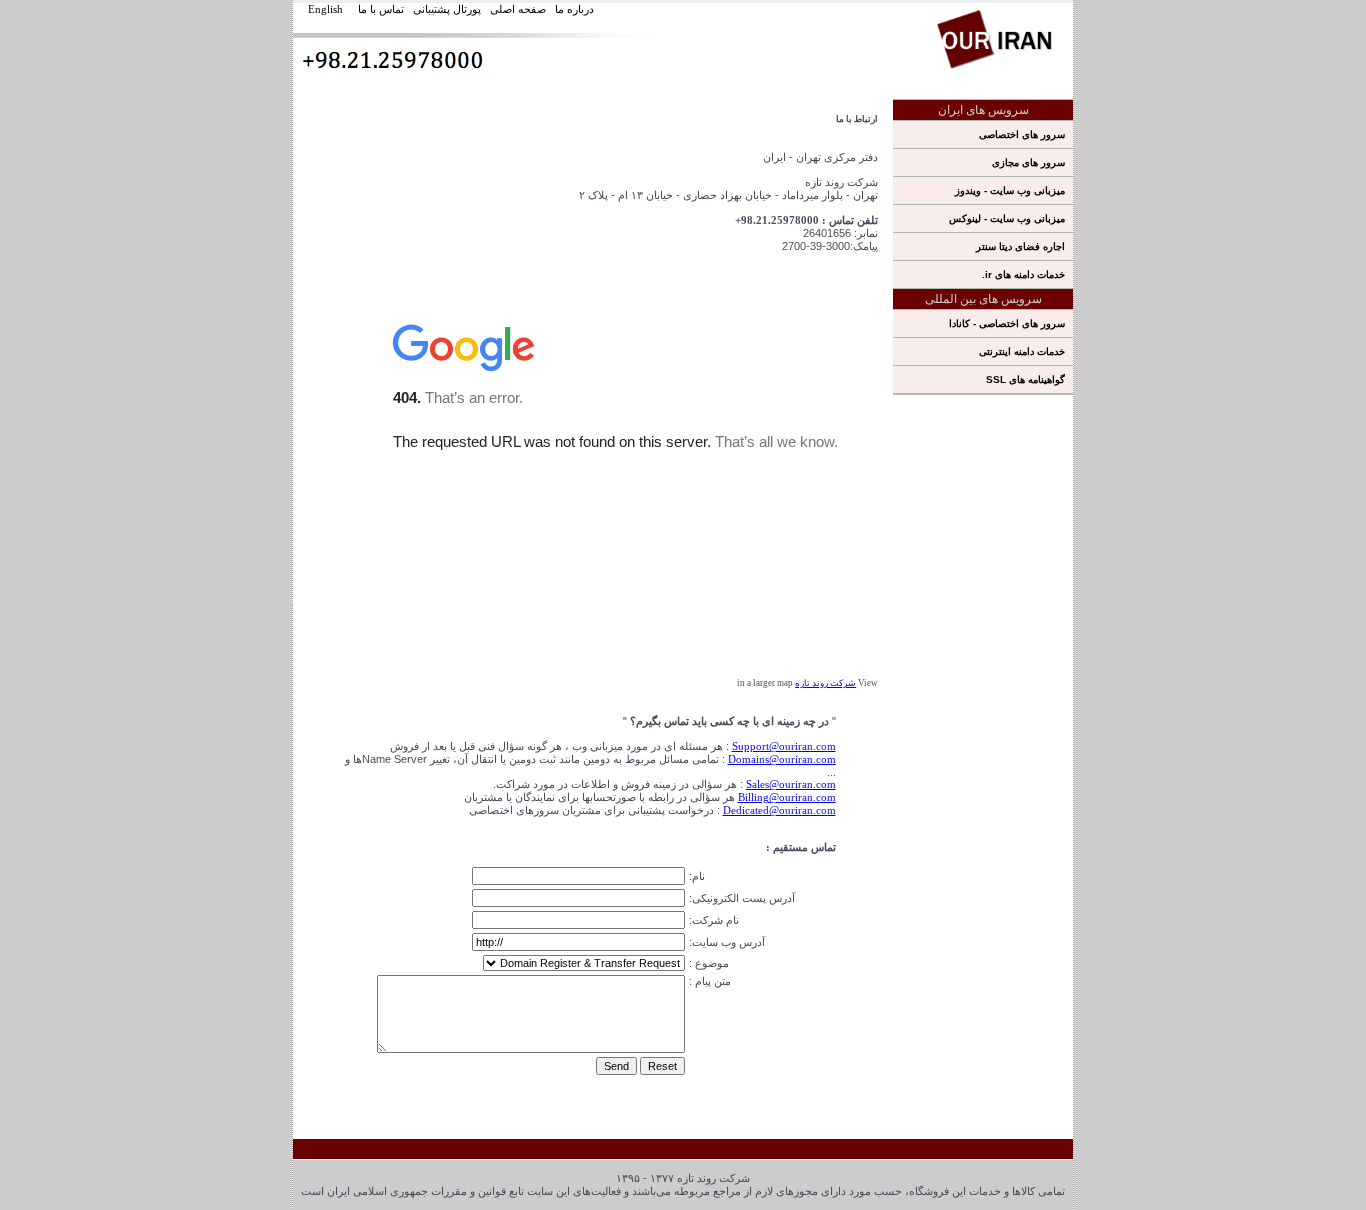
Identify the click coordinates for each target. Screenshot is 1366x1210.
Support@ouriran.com (784, 746)
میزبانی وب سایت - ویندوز (1010, 190)
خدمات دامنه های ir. (1023, 274)
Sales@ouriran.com (791, 784)
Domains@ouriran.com (782, 759)
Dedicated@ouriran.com (779, 810)
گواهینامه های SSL (1025, 379)
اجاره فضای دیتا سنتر (1020, 246)
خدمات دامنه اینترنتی (1022, 351)
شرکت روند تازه (825, 683)
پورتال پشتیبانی (447, 9)
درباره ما (574, 9)
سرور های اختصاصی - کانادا (1007, 323)
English (325, 9)
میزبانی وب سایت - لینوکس (1007, 218)
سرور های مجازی (1028, 162)
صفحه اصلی (518, 9)
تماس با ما (381, 9)
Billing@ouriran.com (787, 797)
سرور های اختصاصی (1022, 134)
